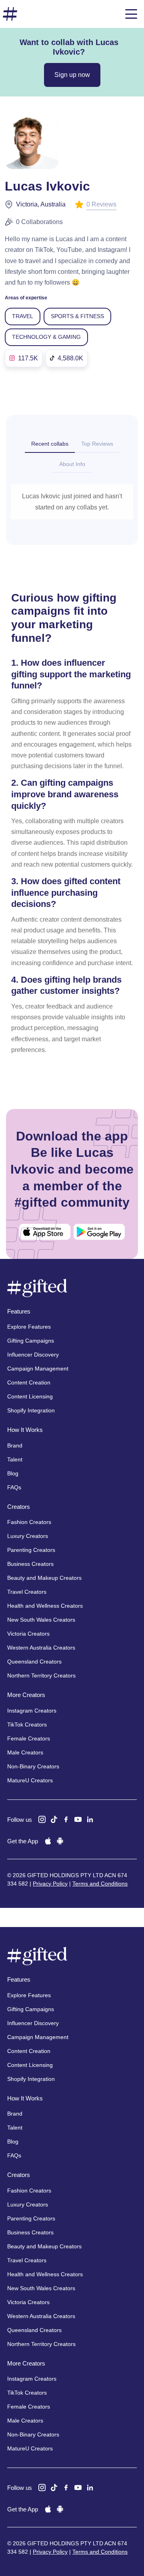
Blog (13, 1473)
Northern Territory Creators (41, 1675)
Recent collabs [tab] (50, 444)
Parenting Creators (31, 1550)
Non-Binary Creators (33, 1766)
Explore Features (29, 1327)
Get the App (23, 1841)
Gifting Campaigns (31, 1341)
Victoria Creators (28, 1634)
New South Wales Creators (41, 1620)
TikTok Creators (27, 1725)
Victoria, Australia (41, 204)
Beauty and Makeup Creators (44, 1578)
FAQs (14, 1487)
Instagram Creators (32, 1711)
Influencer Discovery (33, 1355)
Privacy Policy (50, 1884)
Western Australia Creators (41, 1648)
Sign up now (72, 75)
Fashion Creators (29, 1522)
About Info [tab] (72, 464)
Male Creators (25, 1752)
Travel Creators (27, 1592)
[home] (10, 14)
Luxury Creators (28, 1536)
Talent (15, 1459)
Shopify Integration (31, 1410)
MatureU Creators (30, 1780)
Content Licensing (30, 1396)
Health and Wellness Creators (45, 1606)
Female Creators (29, 1738)
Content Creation (29, 1382)
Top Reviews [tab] (97, 444)
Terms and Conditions (100, 1884)
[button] (131, 14)
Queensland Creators (34, 1662)
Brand (15, 1445)
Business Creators (30, 1564)
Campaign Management (38, 1369)
